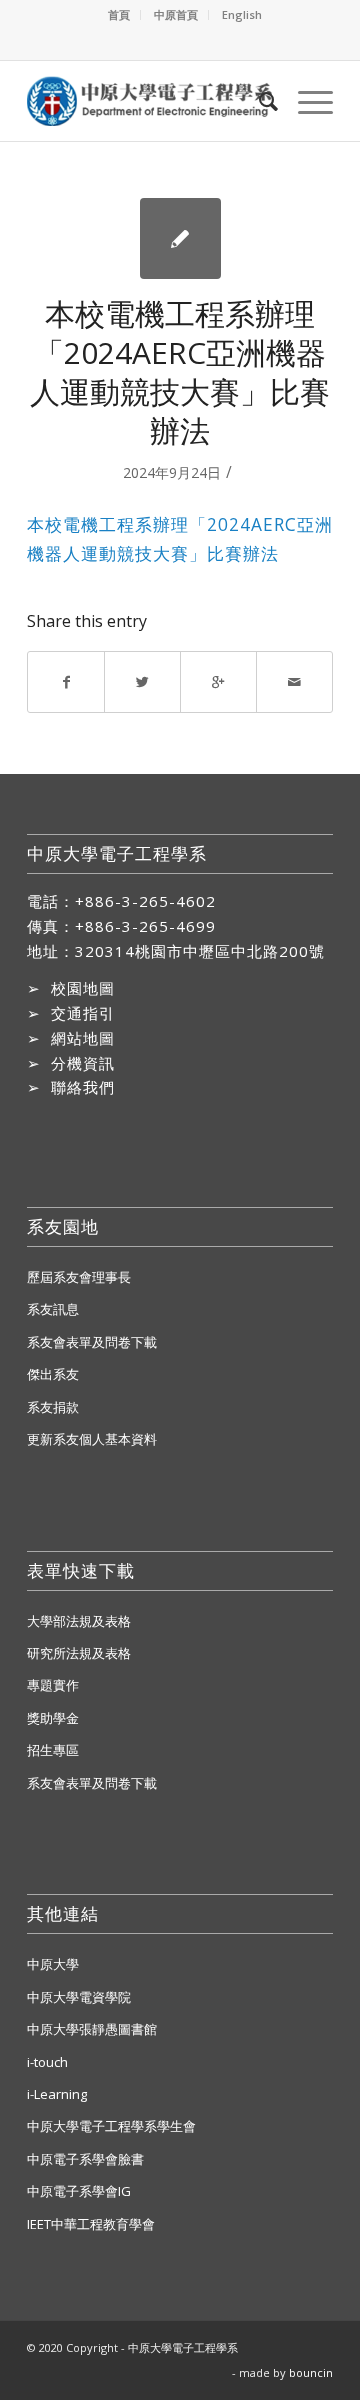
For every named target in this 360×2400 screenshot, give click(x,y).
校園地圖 (83, 988)
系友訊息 (53, 1309)
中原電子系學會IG (79, 2191)
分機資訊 (83, 1063)
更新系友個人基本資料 (92, 1439)
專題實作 (53, 1685)
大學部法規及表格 (79, 1621)
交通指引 (83, 1013)
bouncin (311, 2372)
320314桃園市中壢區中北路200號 (200, 951)
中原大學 (53, 1964)
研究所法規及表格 (79, 1653)
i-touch (47, 2062)
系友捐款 (53, 1407)
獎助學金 (53, 1718)
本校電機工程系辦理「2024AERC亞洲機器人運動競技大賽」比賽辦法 (180, 372)
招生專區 (53, 1750)
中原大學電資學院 (79, 1997)
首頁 (119, 14)
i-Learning (57, 2094)
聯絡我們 (83, 1087)
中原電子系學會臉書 (85, 2159)
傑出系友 (53, 1374)
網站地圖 (83, 1038)
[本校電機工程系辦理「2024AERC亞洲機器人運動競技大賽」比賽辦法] (180, 238)
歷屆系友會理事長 (79, 1277)
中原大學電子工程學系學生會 (111, 2126)
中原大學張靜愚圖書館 (92, 2029)
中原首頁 (176, 14)
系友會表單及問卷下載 (92, 1342)
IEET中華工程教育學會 (91, 2224)
